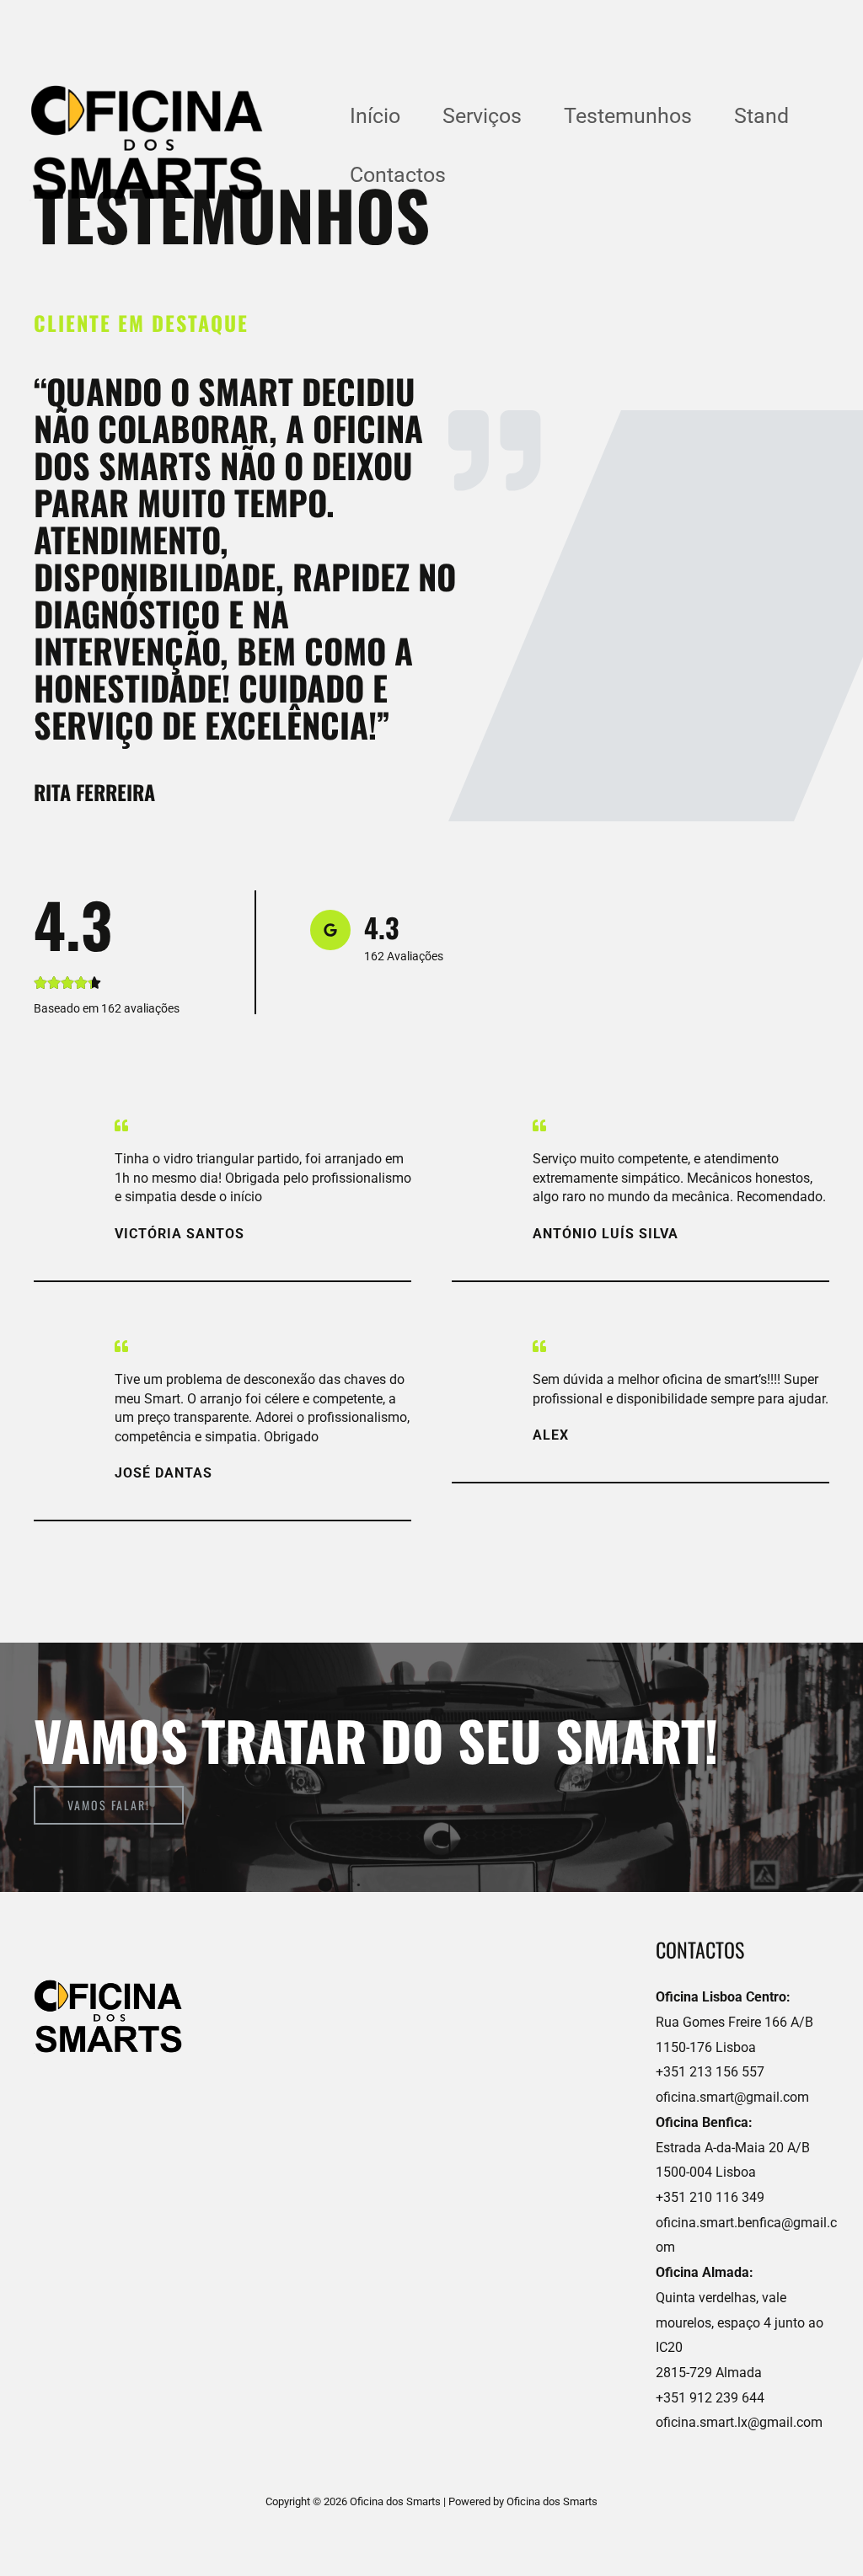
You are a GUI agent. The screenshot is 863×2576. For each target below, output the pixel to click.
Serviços (482, 116)
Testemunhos (628, 116)
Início (375, 116)
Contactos (398, 175)
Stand (761, 116)
